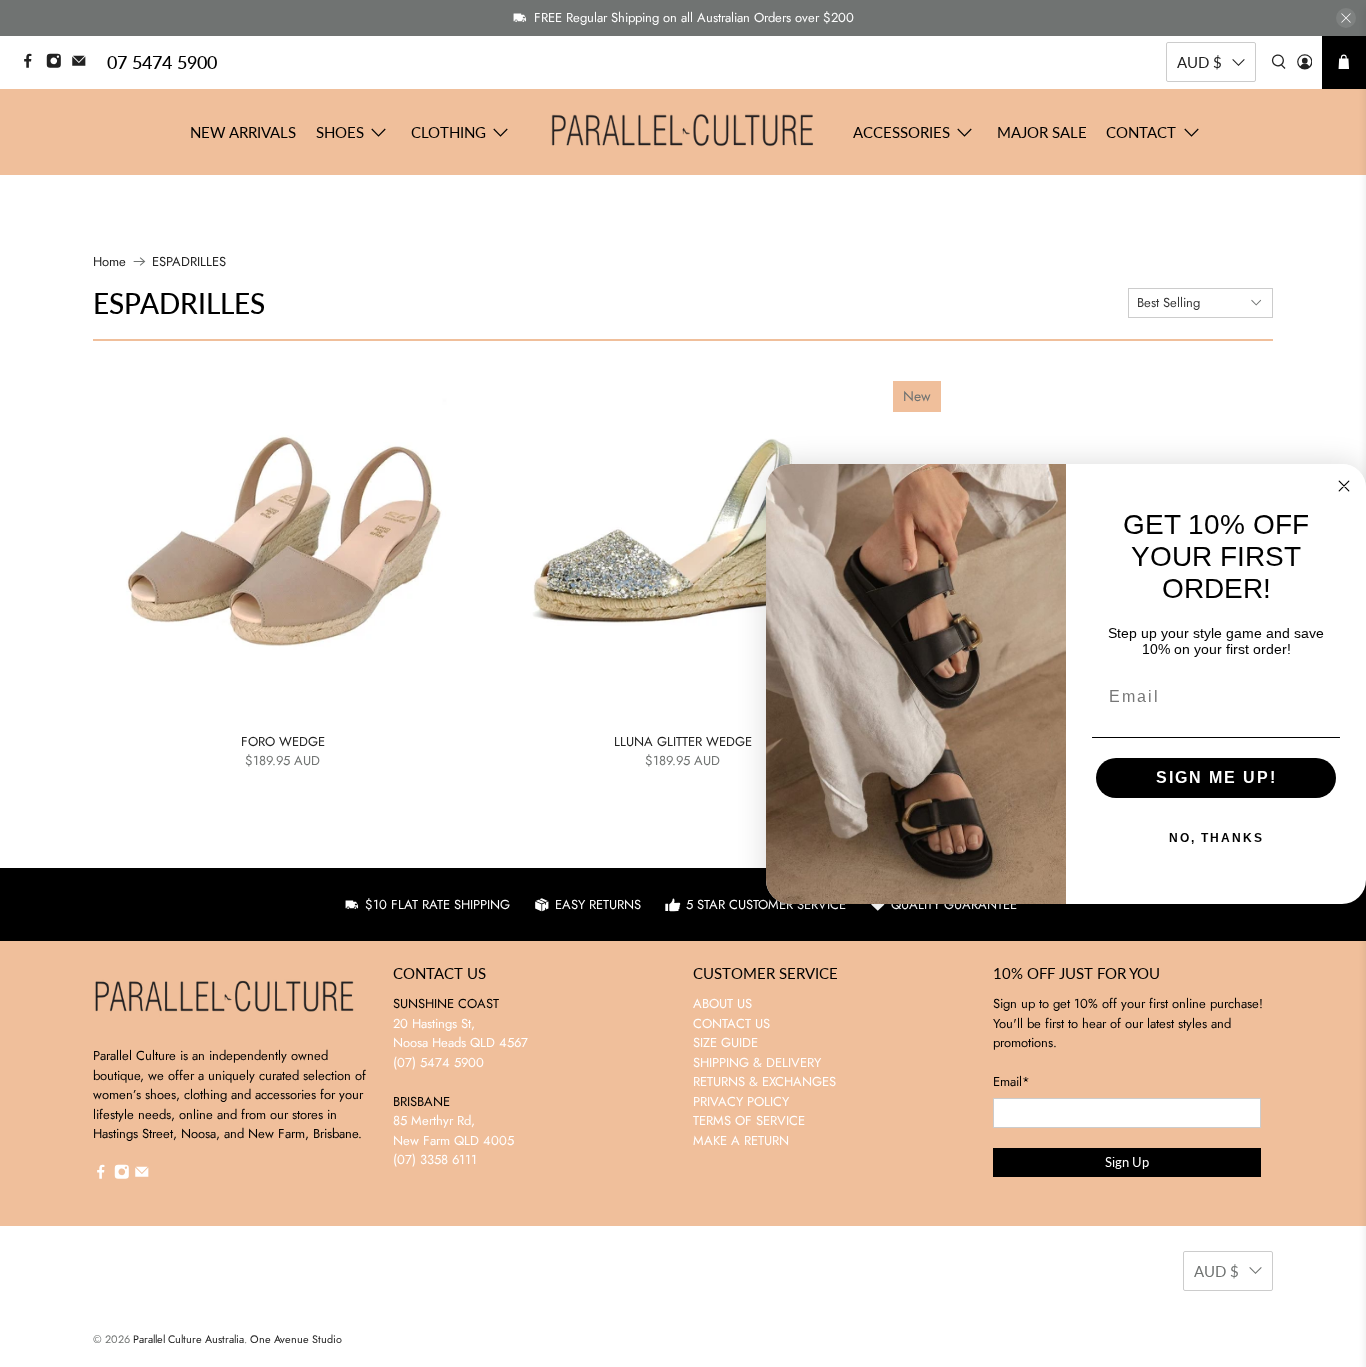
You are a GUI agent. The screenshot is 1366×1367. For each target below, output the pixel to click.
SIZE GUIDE (725, 1042)
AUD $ (1199, 62)
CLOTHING (448, 132)
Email (1011, 1081)
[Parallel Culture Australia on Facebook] (33, 63)
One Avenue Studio (296, 1339)
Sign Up (1127, 1162)
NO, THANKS (1216, 838)
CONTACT (1141, 132)
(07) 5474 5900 (438, 1062)
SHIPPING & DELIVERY (757, 1062)
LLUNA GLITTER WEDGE (683, 741)
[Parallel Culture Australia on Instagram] (59, 63)
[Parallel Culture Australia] (683, 132)
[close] (1346, 18)
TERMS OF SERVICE (749, 1120)
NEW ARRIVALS (243, 132)
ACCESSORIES (901, 132)
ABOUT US (722, 1003)
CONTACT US (731, 1023)
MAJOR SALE (1042, 132)
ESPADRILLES (189, 261)
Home (109, 261)
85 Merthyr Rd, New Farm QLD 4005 (453, 1130)
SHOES (340, 132)
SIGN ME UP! (1216, 777)
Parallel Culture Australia (188, 1339)
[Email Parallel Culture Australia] (84, 63)
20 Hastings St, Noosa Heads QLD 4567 (460, 1033)
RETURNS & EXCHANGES (764, 1081)
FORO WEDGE (283, 741)
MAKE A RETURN (741, 1140)
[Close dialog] (1344, 486)
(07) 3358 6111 (435, 1159)
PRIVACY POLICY (741, 1101)
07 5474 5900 (162, 62)
